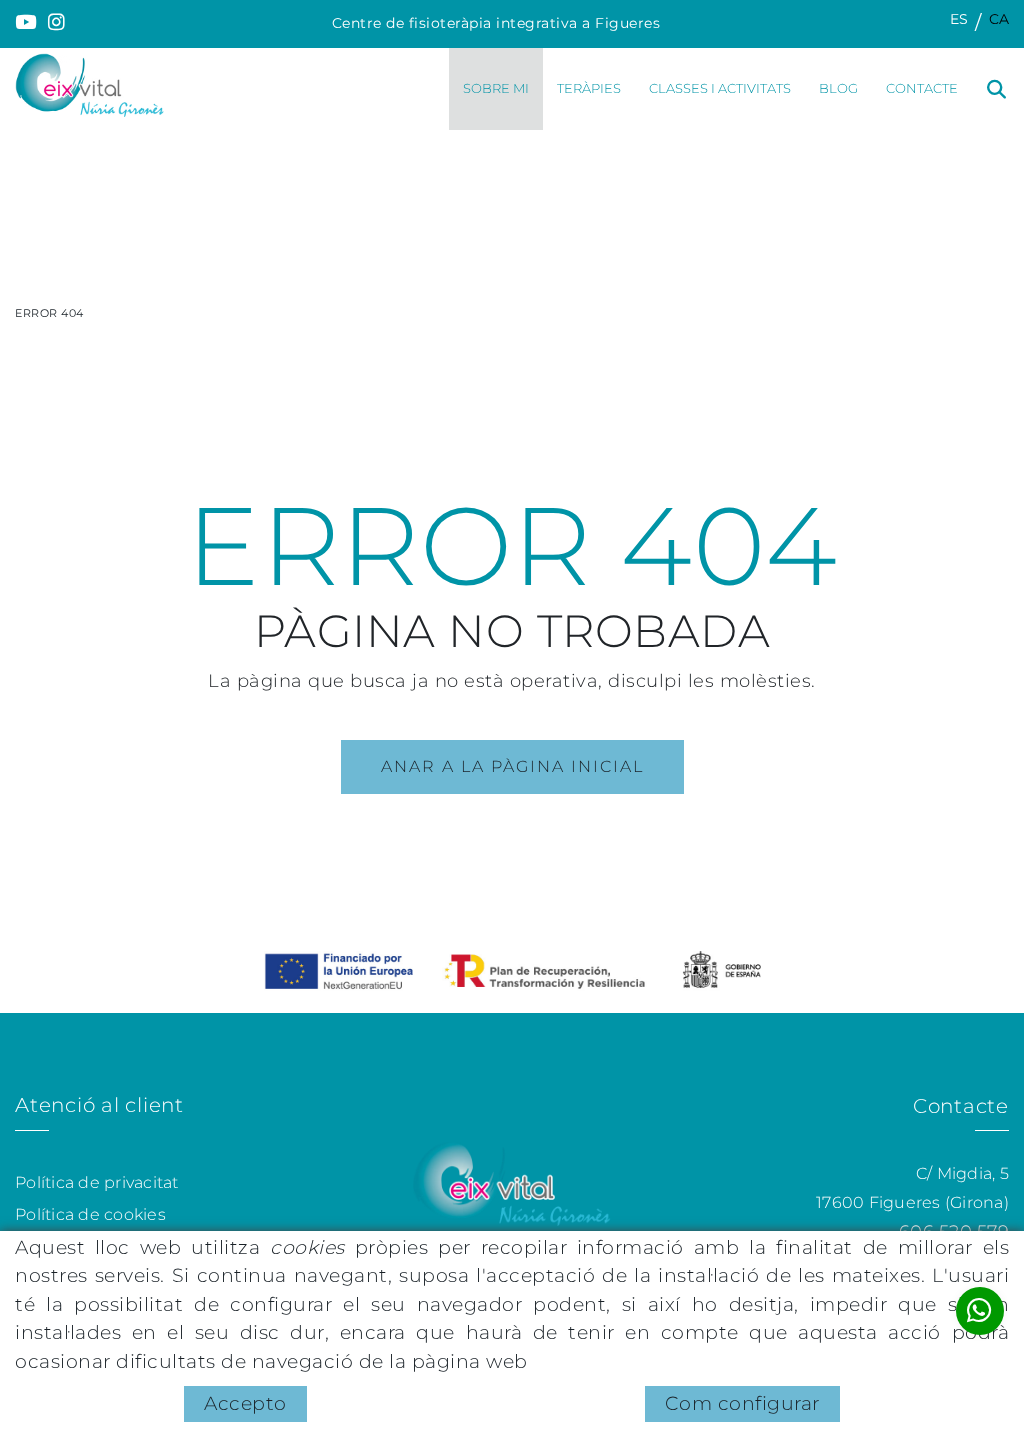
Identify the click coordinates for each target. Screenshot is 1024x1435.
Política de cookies (90, 1214)
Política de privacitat (97, 1182)
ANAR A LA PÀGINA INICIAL (512, 766)
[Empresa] (90, 85)
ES (959, 19)
